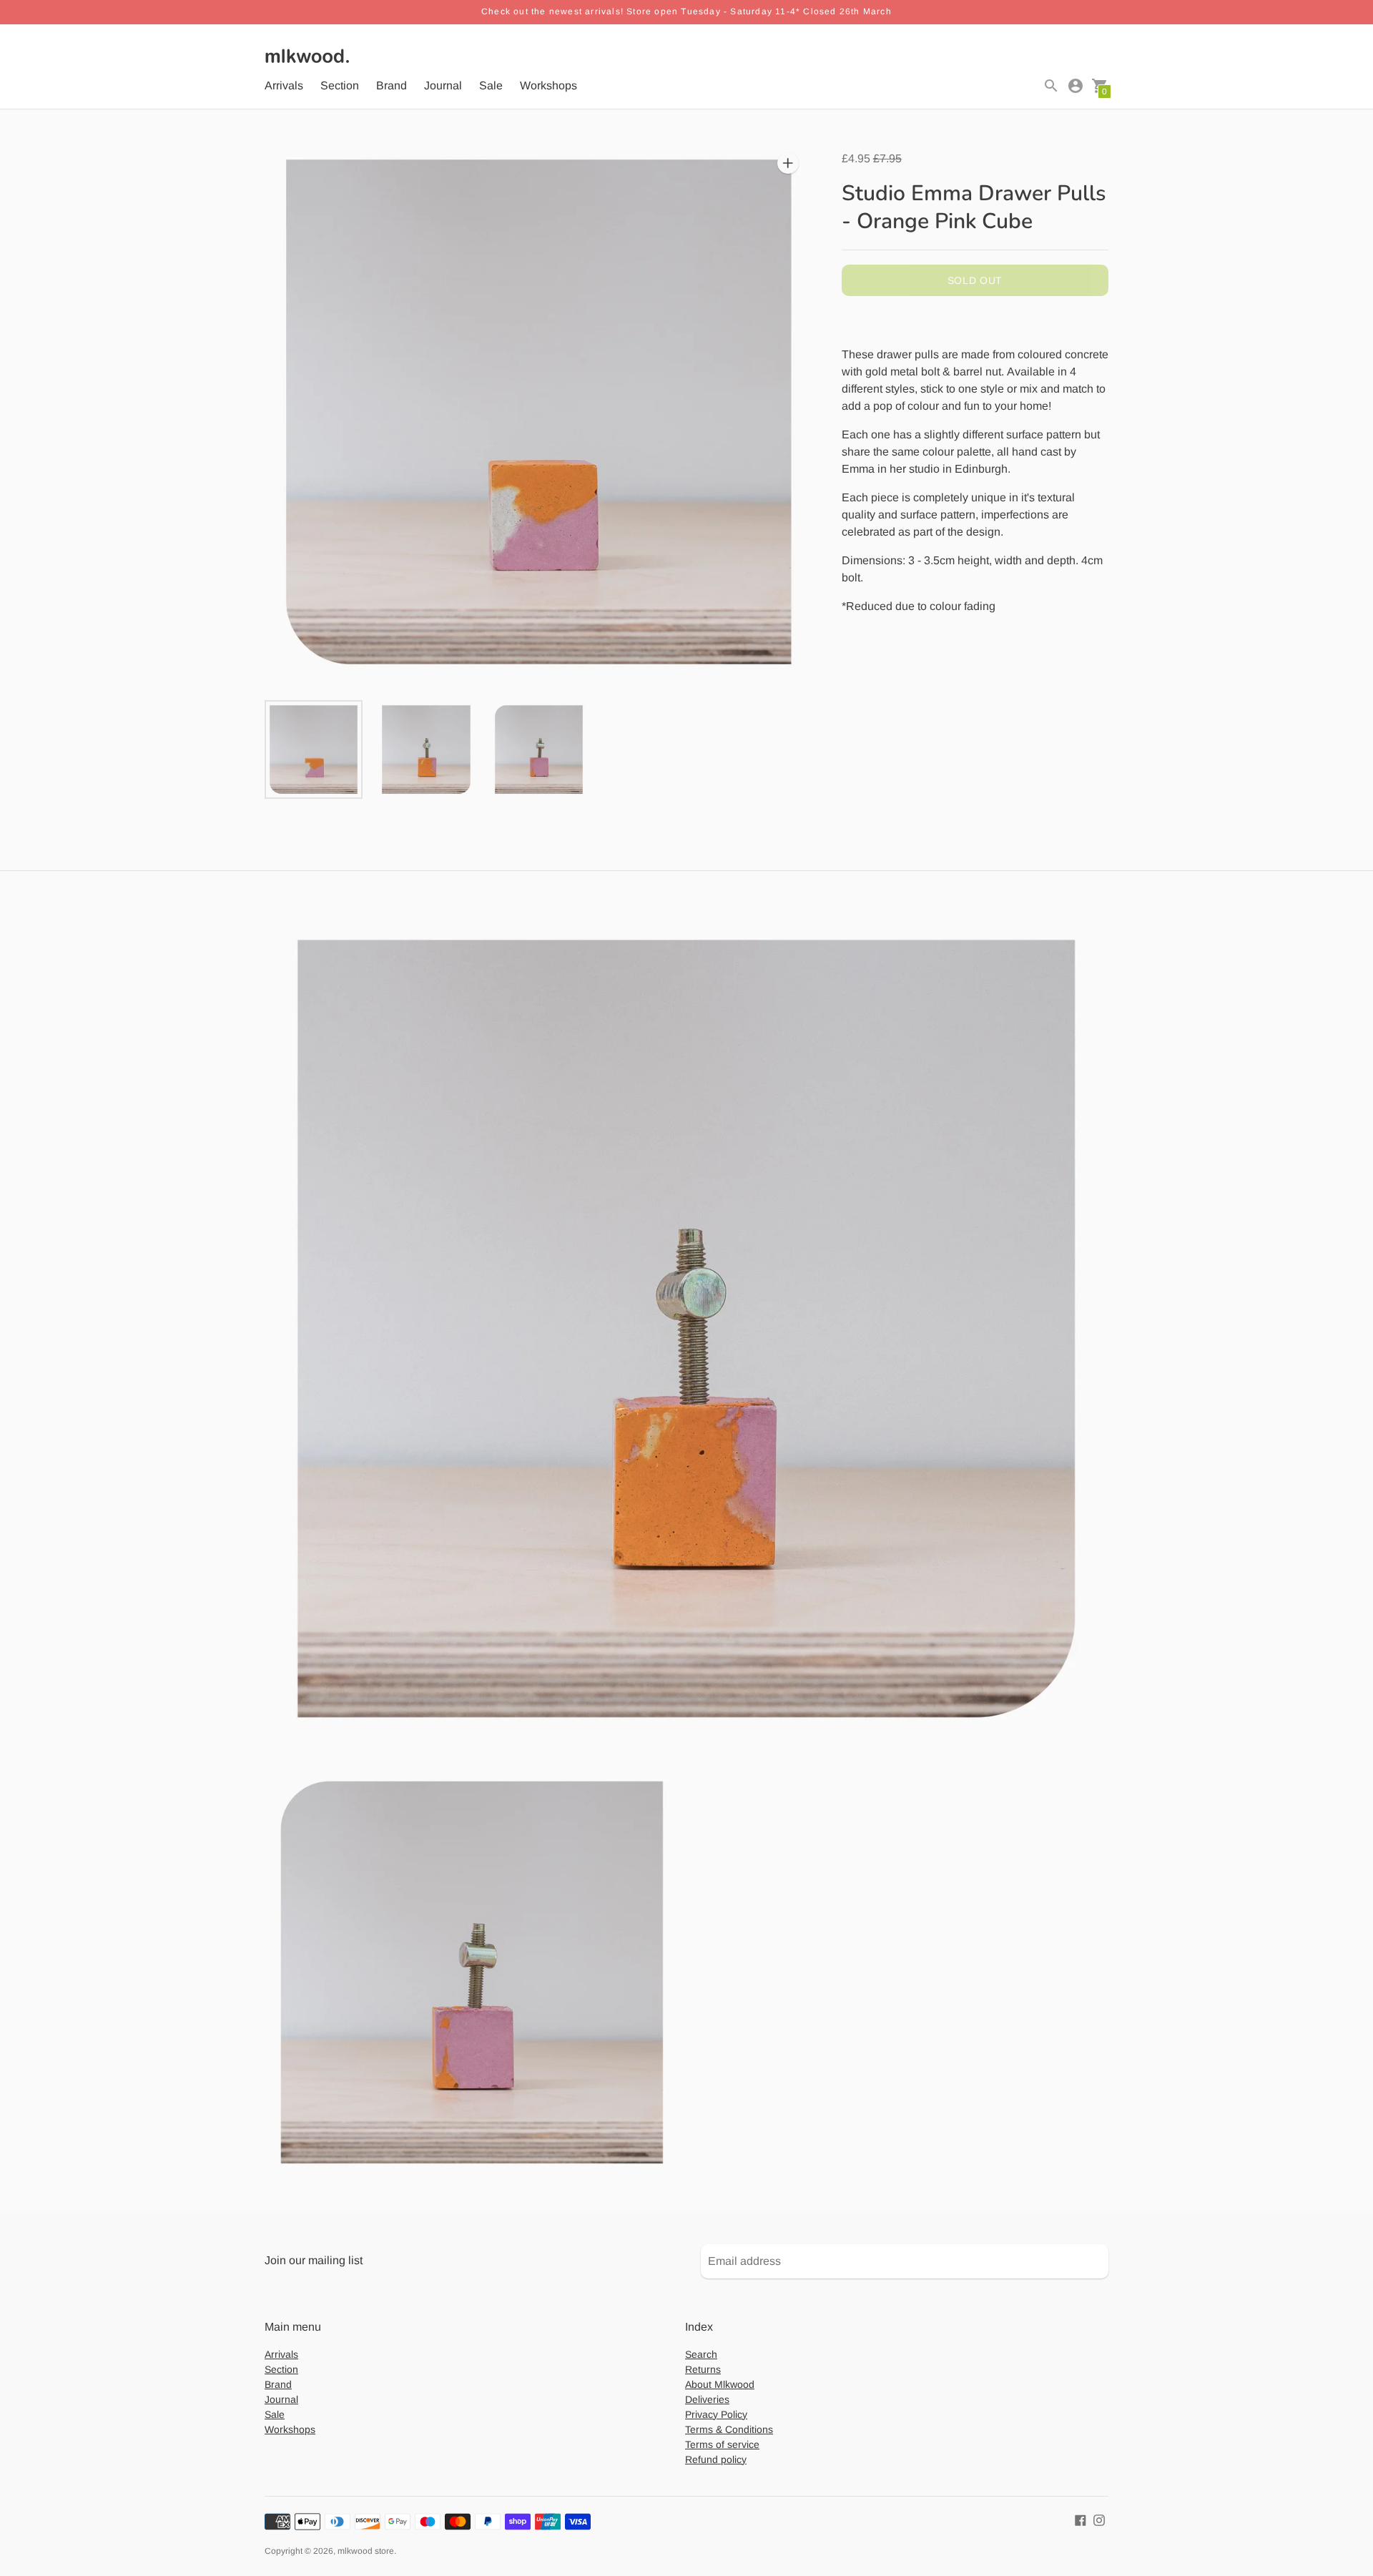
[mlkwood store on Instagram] (1099, 2520)
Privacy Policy (716, 2414)
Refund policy (716, 2459)
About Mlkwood (720, 2384)
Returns (703, 2369)
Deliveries (707, 2399)
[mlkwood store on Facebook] (1081, 2520)
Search (701, 2354)
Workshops (548, 85)
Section (340, 85)
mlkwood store (366, 2551)
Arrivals (284, 85)
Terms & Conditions (729, 2429)
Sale (491, 85)
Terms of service (722, 2444)
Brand (392, 85)
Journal (443, 85)
